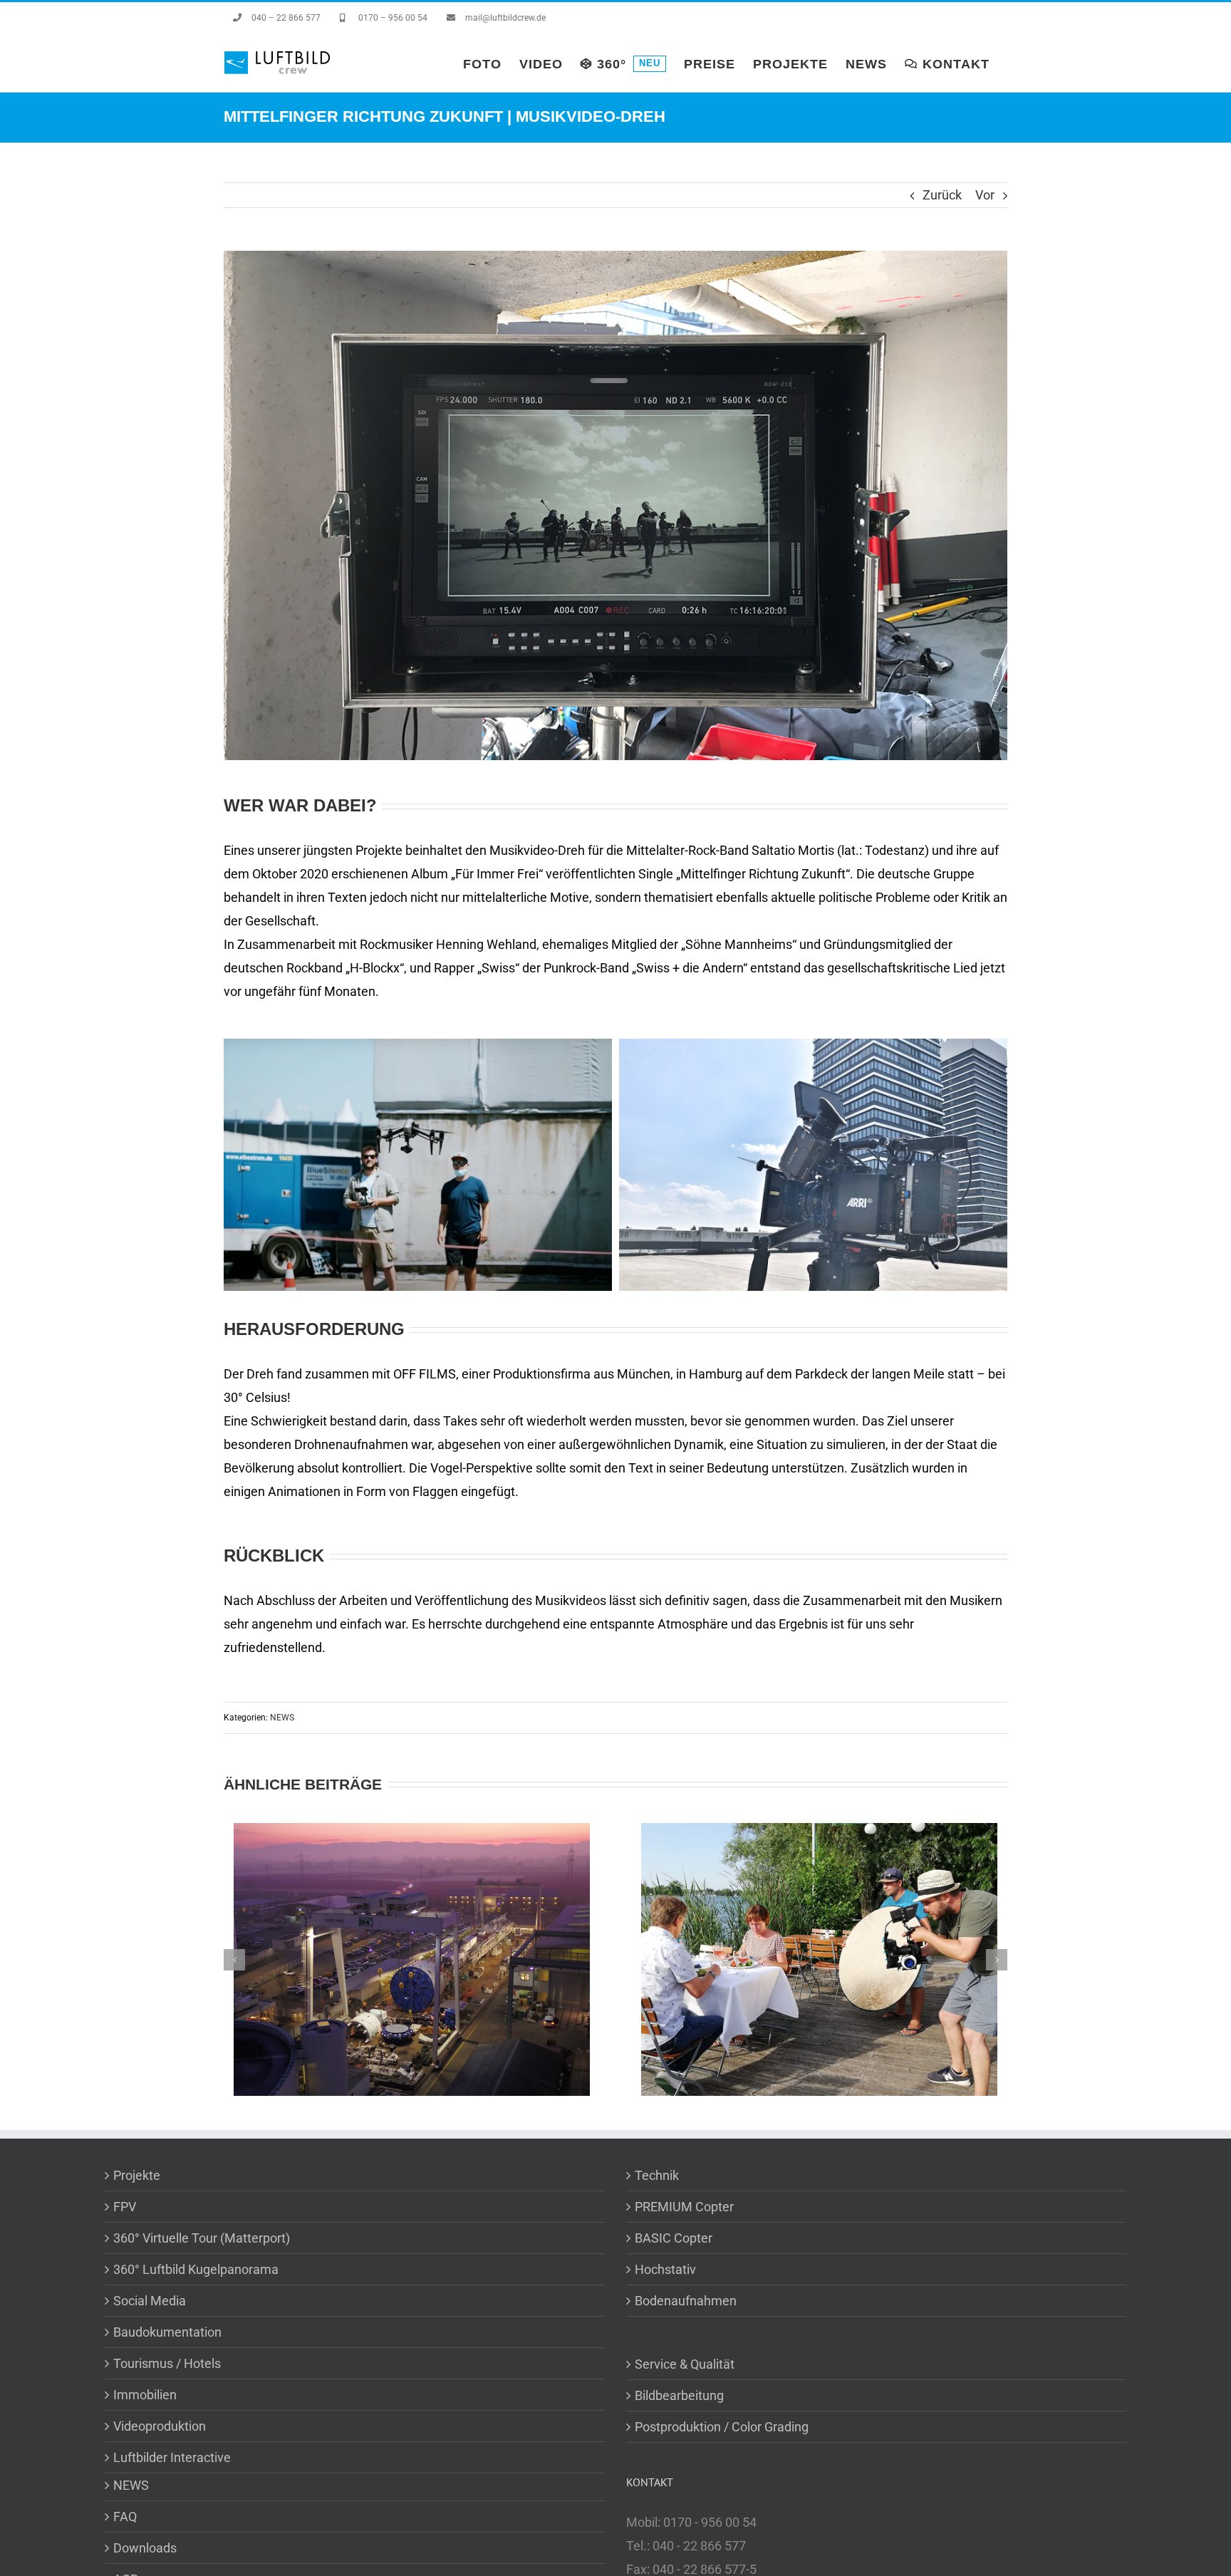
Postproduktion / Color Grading (722, 2427)
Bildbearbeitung (679, 2395)
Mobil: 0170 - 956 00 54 (691, 2522)
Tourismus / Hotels (167, 2363)
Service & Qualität (685, 2364)
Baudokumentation (167, 2332)
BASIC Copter (674, 2238)
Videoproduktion (160, 2426)
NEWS (282, 1718)
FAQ (125, 2517)
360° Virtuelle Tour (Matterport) (202, 2238)
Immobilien (145, 2395)
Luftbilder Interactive (172, 2457)
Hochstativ (665, 2269)
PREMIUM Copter (684, 2207)
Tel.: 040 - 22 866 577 (686, 2546)
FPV (125, 2207)
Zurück (942, 195)
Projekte (137, 2175)
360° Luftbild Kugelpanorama (196, 2269)
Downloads (145, 2548)
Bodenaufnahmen (686, 2301)
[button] (234, 1960)
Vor (985, 195)
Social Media (150, 2301)
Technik (657, 2175)
